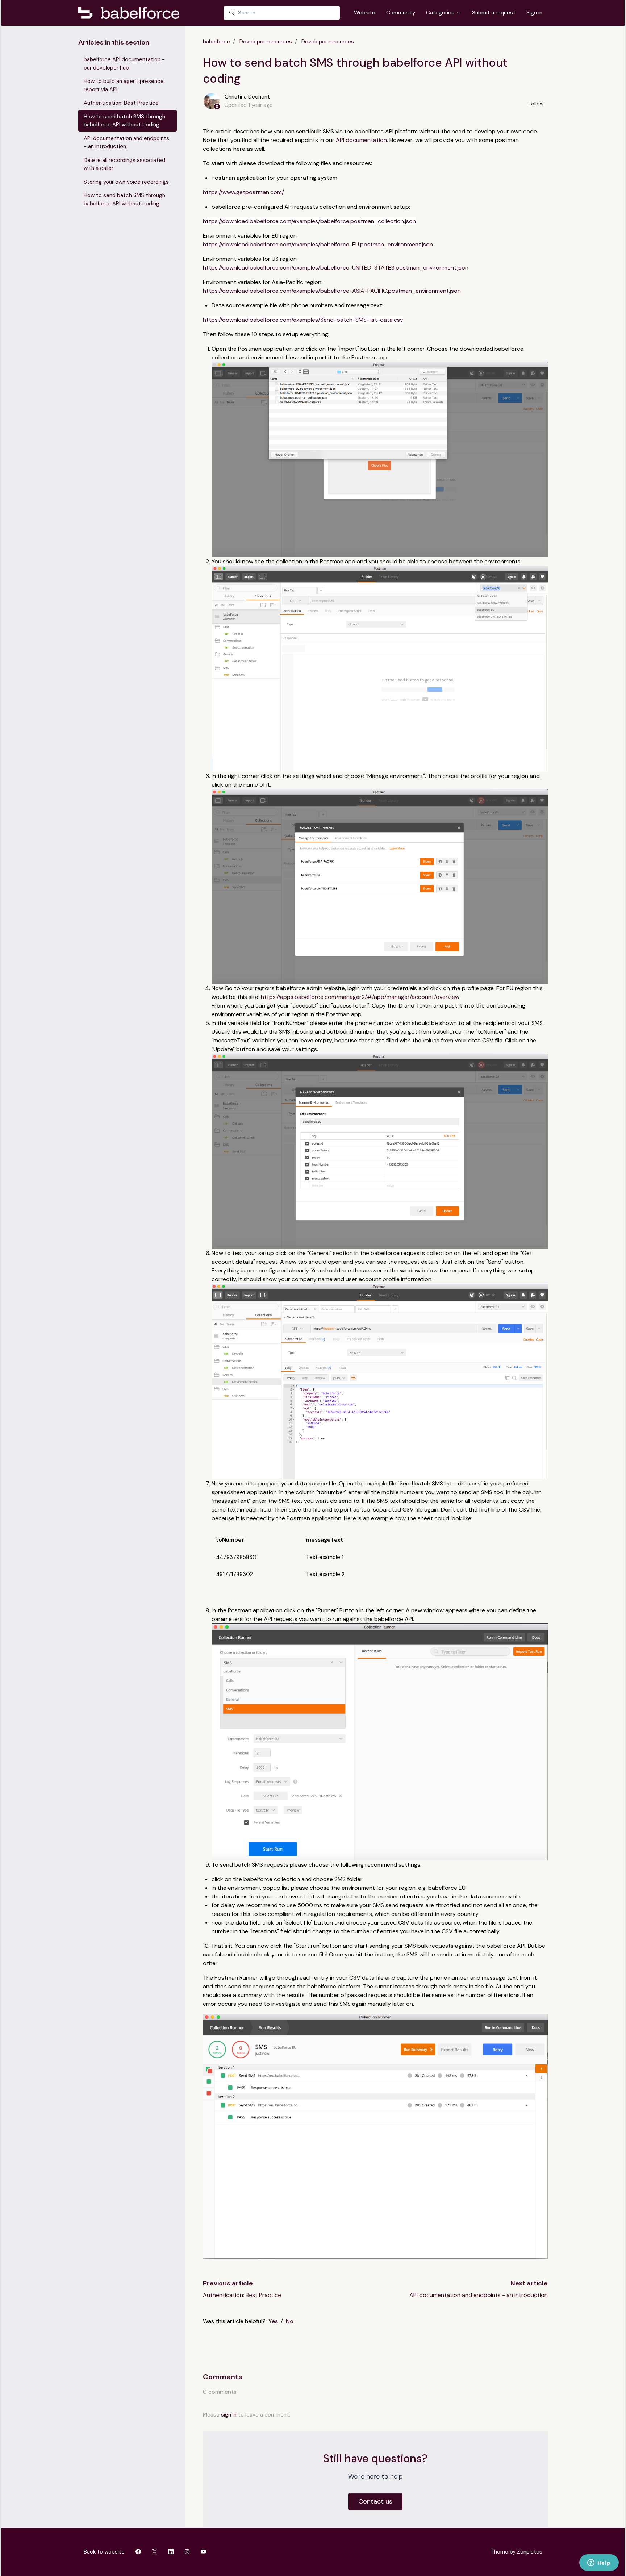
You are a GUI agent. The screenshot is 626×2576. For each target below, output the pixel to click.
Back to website (104, 2552)
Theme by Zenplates (516, 2552)
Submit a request (494, 13)
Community (401, 13)
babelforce (216, 42)
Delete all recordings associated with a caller (124, 164)
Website (365, 13)
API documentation (361, 140)
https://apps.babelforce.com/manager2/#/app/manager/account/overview (360, 997)
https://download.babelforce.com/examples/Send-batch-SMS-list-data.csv (303, 320)
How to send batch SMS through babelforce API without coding (124, 121)
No (290, 2321)
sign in (229, 2415)
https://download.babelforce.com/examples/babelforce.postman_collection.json (309, 221)
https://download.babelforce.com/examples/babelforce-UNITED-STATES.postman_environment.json (336, 268)
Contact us (375, 2501)
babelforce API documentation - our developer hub (124, 64)
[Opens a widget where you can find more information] (599, 2563)
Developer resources (266, 42)
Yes (273, 2321)
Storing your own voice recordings (126, 182)
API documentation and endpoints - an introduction (479, 2295)
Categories (441, 13)
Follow (536, 104)
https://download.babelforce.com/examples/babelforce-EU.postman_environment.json (318, 244)
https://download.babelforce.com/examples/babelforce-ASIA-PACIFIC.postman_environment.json (332, 291)
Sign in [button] (534, 13)
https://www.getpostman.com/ (243, 192)
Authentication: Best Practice (242, 2295)
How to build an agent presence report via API (124, 85)
